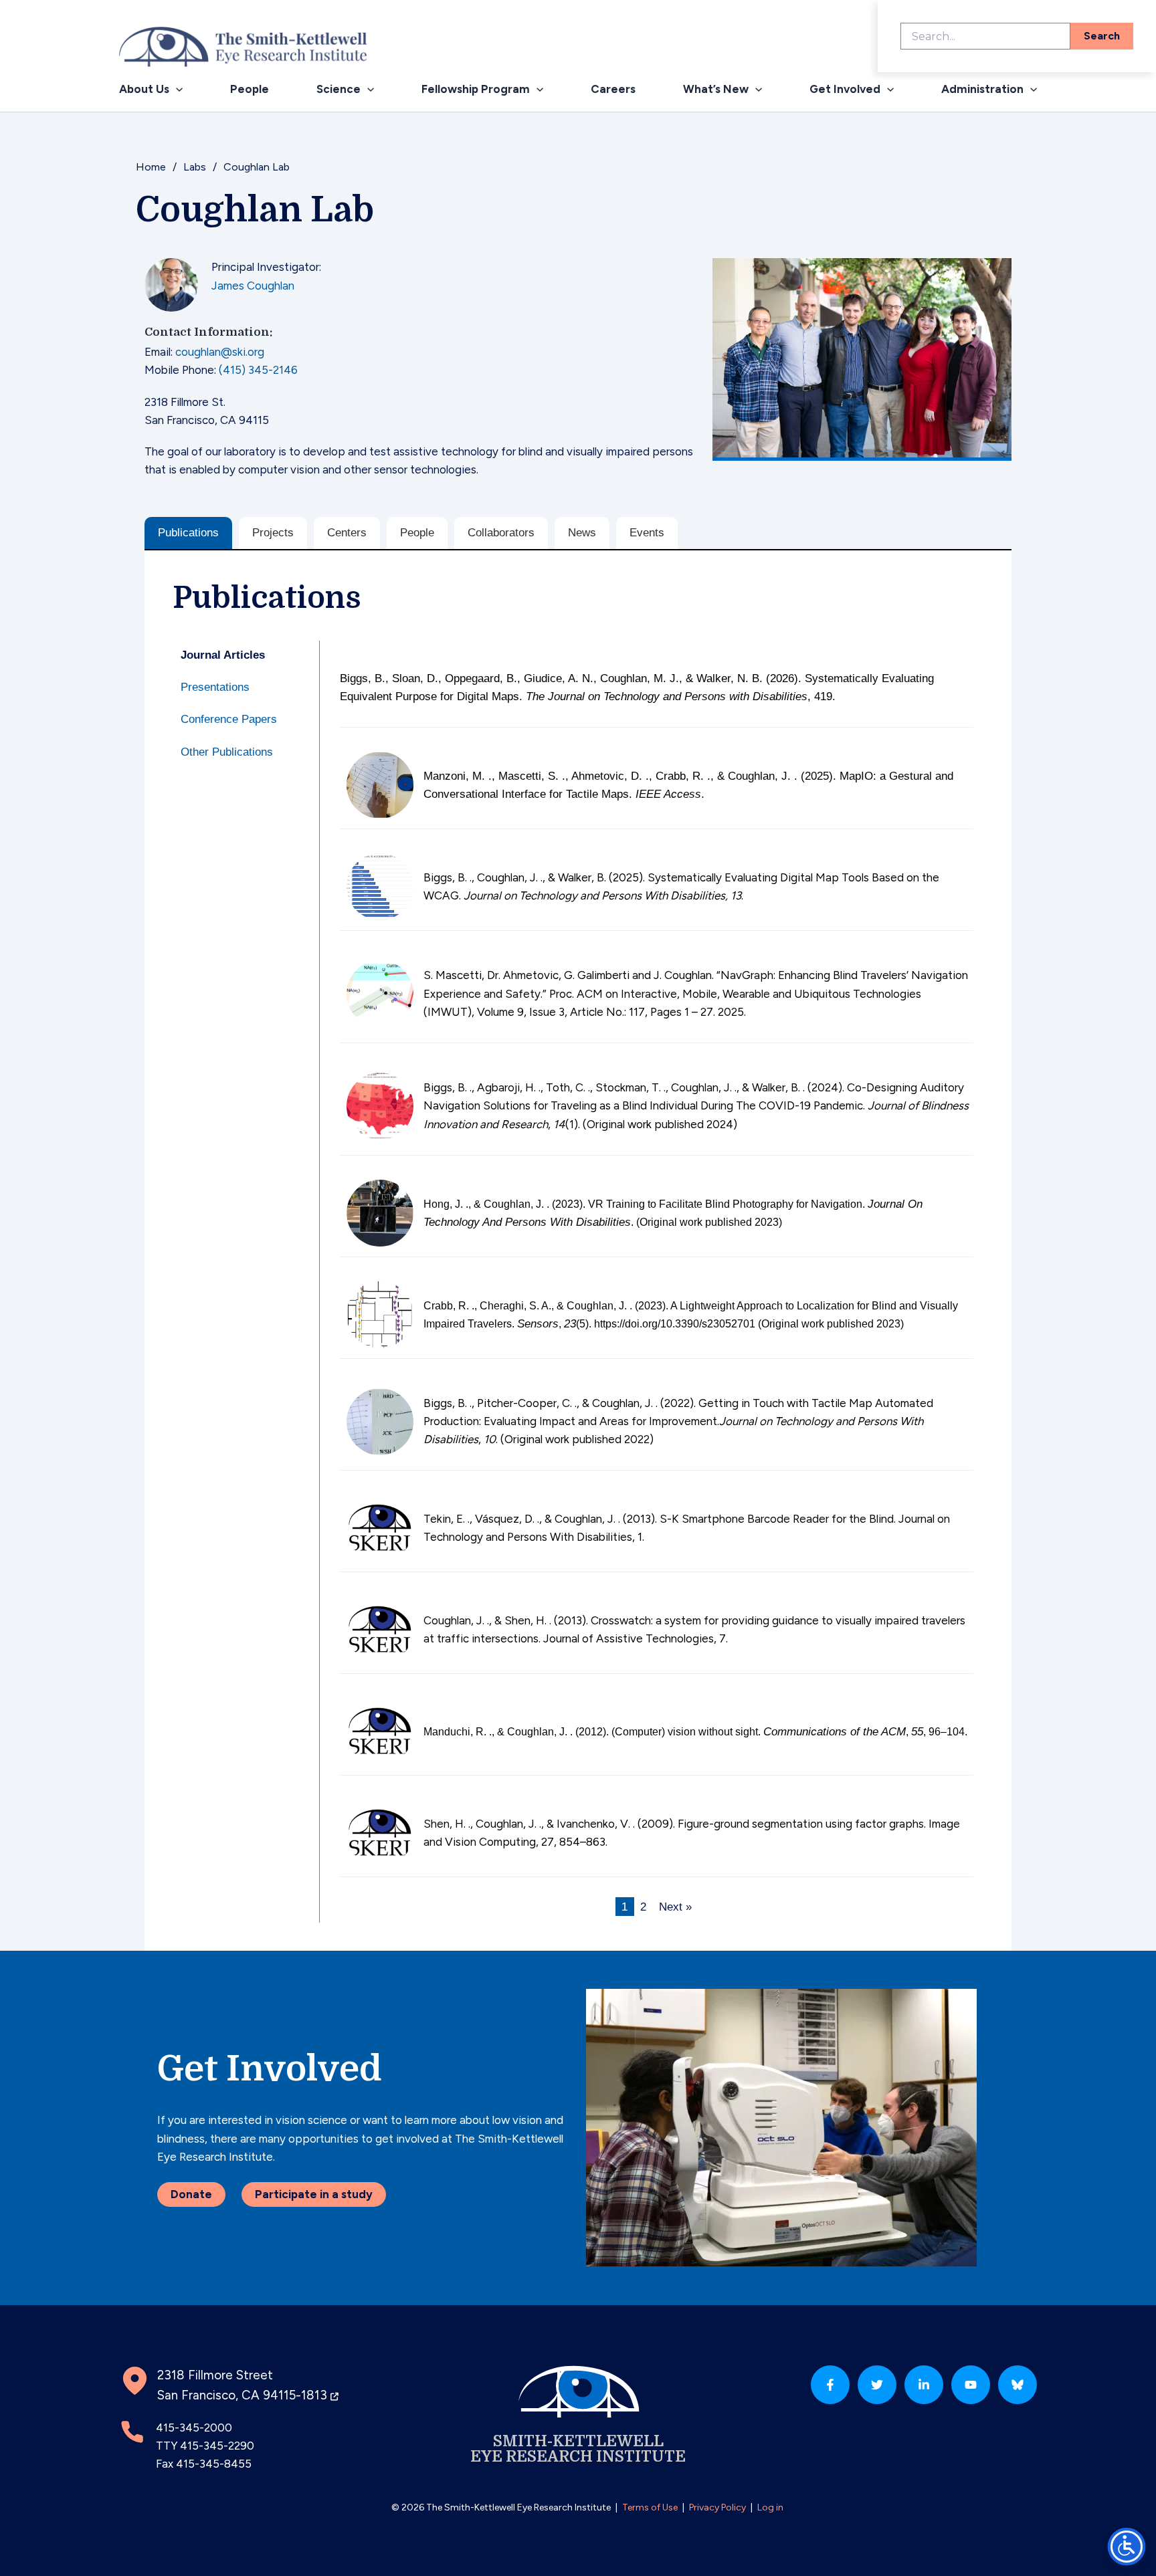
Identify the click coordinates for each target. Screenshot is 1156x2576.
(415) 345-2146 (258, 370)
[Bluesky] (1018, 2385)
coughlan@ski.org (220, 352)
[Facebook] (830, 2385)
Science (339, 89)
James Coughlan (253, 286)
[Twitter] (877, 2385)
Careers (613, 89)
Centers (347, 533)
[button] (176, 89)
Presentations (215, 687)
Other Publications (227, 752)
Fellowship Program (476, 89)
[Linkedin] (924, 2385)
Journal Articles (223, 655)
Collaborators (501, 533)
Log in (770, 2507)
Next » (675, 1906)
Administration (982, 89)
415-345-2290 (217, 2446)
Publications (188, 533)
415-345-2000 (194, 2428)
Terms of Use (650, 2507)
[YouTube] (971, 2385)
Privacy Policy (717, 2507)
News (582, 533)
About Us (144, 89)
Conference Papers (229, 719)
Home (151, 167)
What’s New (716, 89)
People (250, 89)
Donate (191, 2194)
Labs (195, 167)
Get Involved (845, 89)
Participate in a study (314, 2194)
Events (647, 533)
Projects (273, 533)
